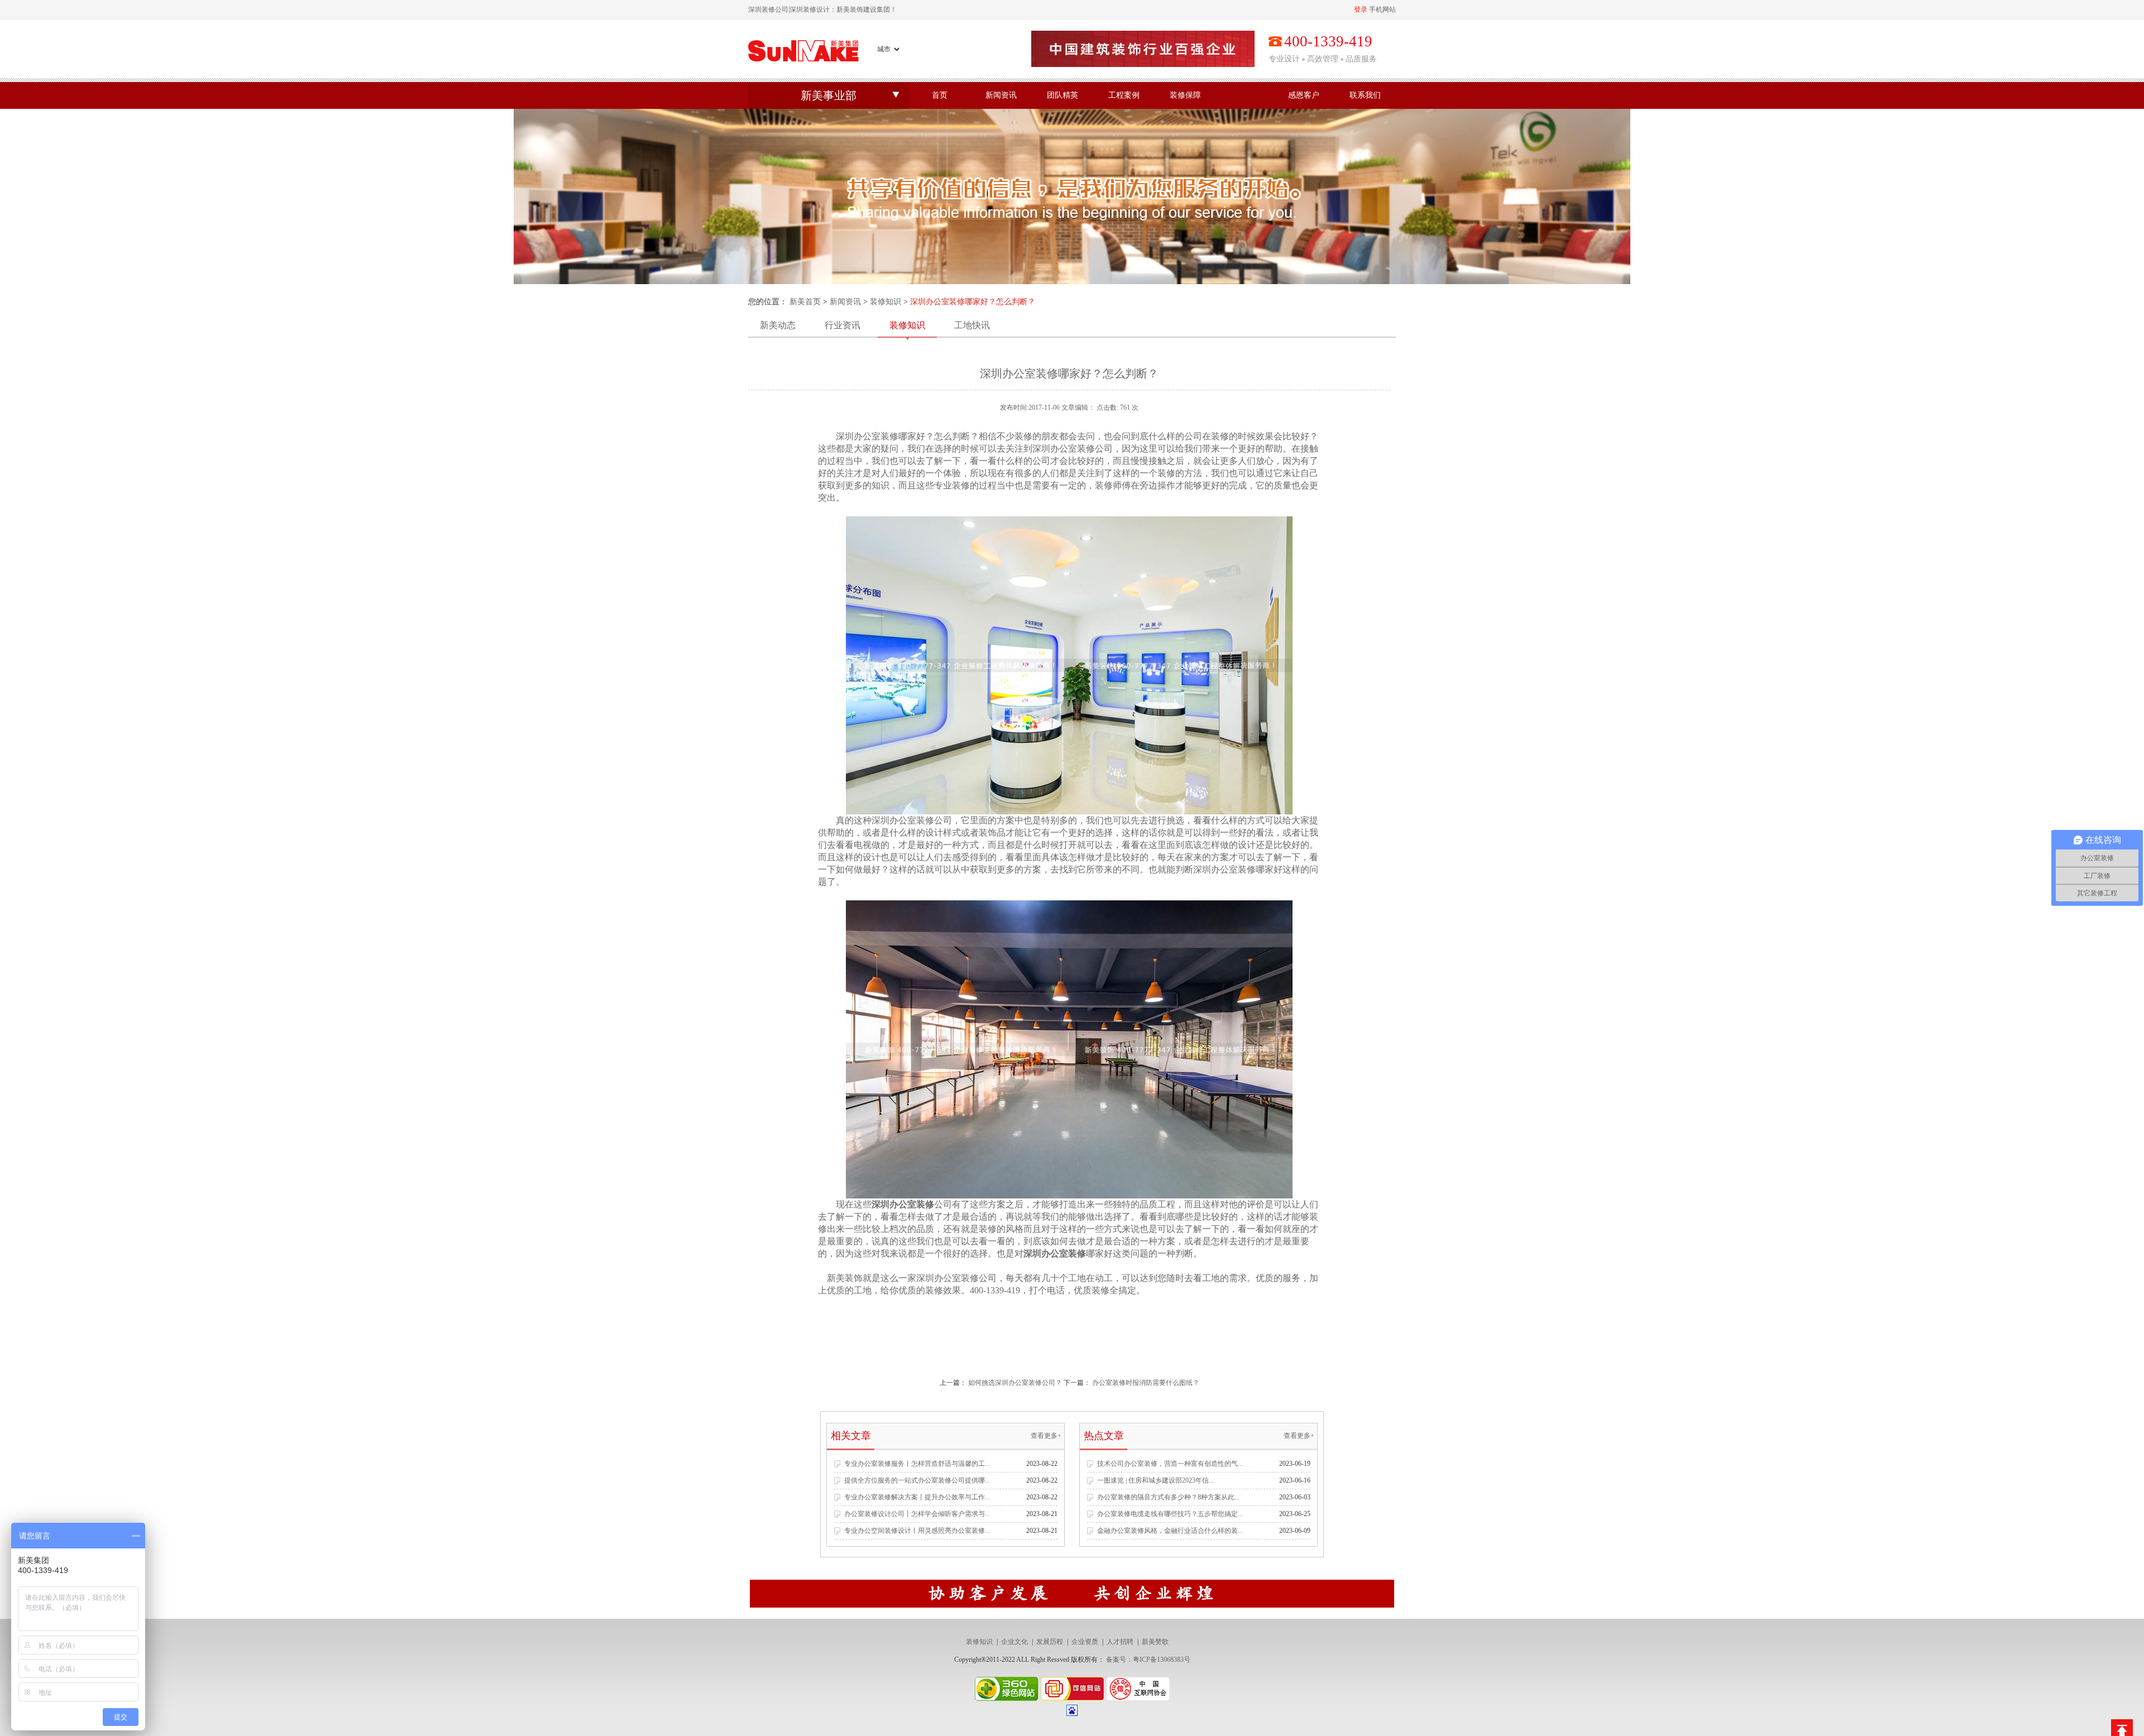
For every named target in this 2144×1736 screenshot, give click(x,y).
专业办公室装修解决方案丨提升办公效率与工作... (917, 1497)
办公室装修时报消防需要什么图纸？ (1146, 1383)
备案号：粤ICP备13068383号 (1148, 1660)
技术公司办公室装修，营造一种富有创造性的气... (1170, 1464)
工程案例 (1124, 95)
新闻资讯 (1001, 95)
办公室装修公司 (921, 820)
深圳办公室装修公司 (1073, 449)
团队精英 (1063, 95)
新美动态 (778, 325)
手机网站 (1382, 9)
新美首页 (805, 302)
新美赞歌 (1155, 1642)
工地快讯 (972, 325)
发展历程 (1050, 1642)
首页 (940, 95)
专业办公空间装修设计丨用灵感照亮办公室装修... (917, 1531)
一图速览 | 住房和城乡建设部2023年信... (1155, 1480)
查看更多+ (1046, 1436)
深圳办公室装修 (867, 436)
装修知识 (886, 302)
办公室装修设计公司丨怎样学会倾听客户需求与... (917, 1514)
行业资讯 (843, 325)
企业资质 (1085, 1642)
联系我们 (1365, 95)
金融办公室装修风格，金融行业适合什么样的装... (1170, 1531)
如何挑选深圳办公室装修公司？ (1015, 1383)
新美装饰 (845, 1278)
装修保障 (1185, 95)
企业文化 (1014, 1642)
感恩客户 (1304, 95)
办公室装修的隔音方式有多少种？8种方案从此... (1168, 1497)
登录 (1361, 9)
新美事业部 (829, 95)
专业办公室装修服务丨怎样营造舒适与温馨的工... (917, 1464)
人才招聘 (1120, 1642)
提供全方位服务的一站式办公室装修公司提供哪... (917, 1480)
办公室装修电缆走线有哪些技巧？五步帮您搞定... (1170, 1514)
